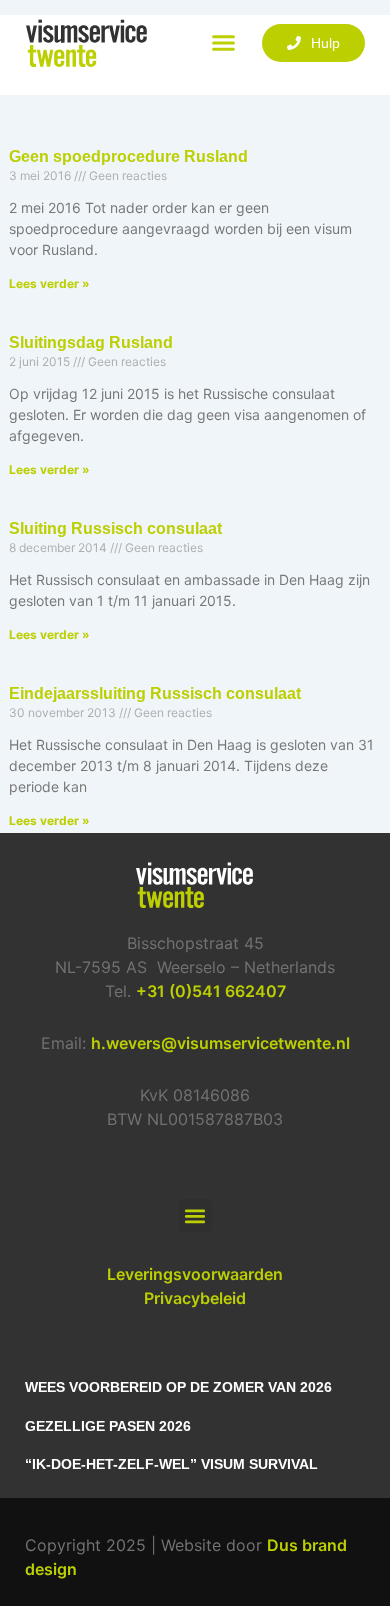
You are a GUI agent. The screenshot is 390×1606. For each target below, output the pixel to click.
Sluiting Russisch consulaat (115, 528)
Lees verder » (49, 283)
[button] (224, 43)
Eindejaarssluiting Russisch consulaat (155, 693)
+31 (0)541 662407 (211, 991)
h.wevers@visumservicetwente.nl (220, 1043)
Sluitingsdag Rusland (91, 342)
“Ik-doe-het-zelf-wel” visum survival (171, 1464)
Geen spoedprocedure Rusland (128, 156)
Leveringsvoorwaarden (195, 1274)
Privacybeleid (195, 1298)
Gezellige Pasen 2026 (108, 1426)
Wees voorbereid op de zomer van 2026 (178, 1387)
